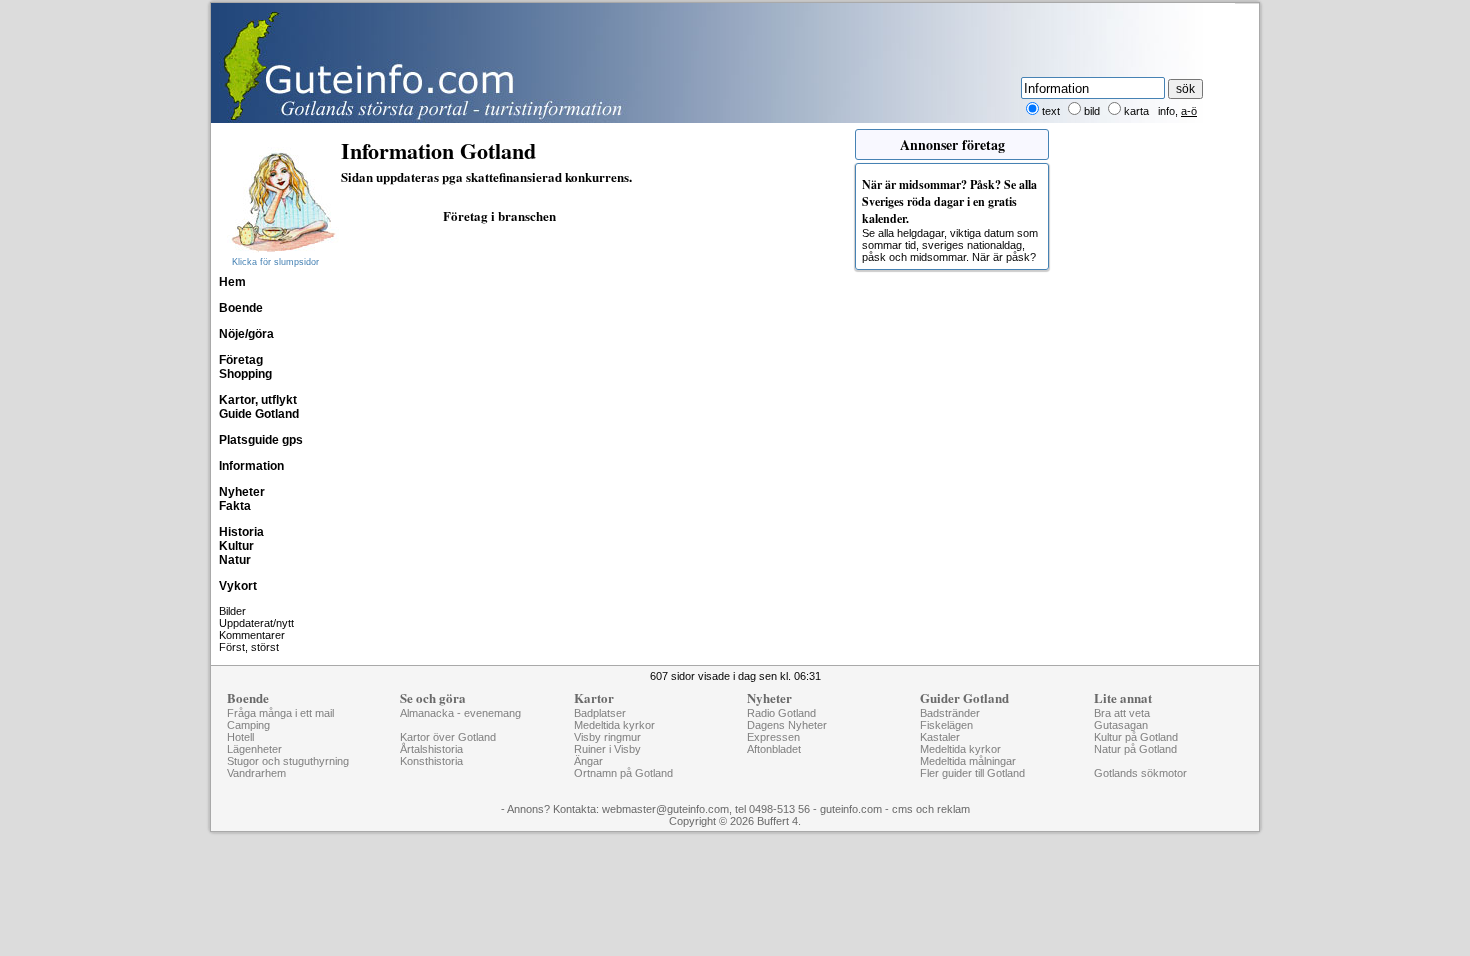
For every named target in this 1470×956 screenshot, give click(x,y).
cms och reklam (931, 809)
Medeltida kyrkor (614, 725)
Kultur (236, 546)
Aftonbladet (774, 749)
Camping (248, 725)
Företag (241, 360)
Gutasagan (1121, 725)
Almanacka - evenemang (460, 713)
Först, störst (249, 647)
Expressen (773, 737)
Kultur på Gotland (1136, 737)
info (1166, 111)
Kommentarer (252, 635)
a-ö (1189, 111)
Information (251, 466)
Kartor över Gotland (448, 737)
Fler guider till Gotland (972, 773)
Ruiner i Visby (607, 749)
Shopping (245, 374)
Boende (241, 308)
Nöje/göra (246, 334)
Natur (235, 560)
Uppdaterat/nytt (256, 623)
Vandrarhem (256, 773)
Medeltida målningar (968, 761)
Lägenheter (254, 749)
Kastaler (940, 737)
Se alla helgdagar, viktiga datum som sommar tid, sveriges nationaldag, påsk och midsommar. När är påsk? (950, 219)
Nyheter (242, 492)
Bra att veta (1122, 713)
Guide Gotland (259, 414)
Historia (241, 532)
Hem (232, 282)
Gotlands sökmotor (1140, 773)
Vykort (238, 586)
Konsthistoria (431, 761)
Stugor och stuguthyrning (288, 761)
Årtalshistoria (431, 749)
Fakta (235, 506)
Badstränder (950, 713)
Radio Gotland (781, 713)
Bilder (232, 611)
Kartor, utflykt (258, 400)
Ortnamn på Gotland (623, 773)
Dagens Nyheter (787, 725)
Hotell (240, 737)
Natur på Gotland (1135, 749)
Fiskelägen (946, 725)
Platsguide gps (261, 440)
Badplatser (600, 713)
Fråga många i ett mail (280, 713)
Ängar (588, 761)
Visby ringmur (607, 737)
